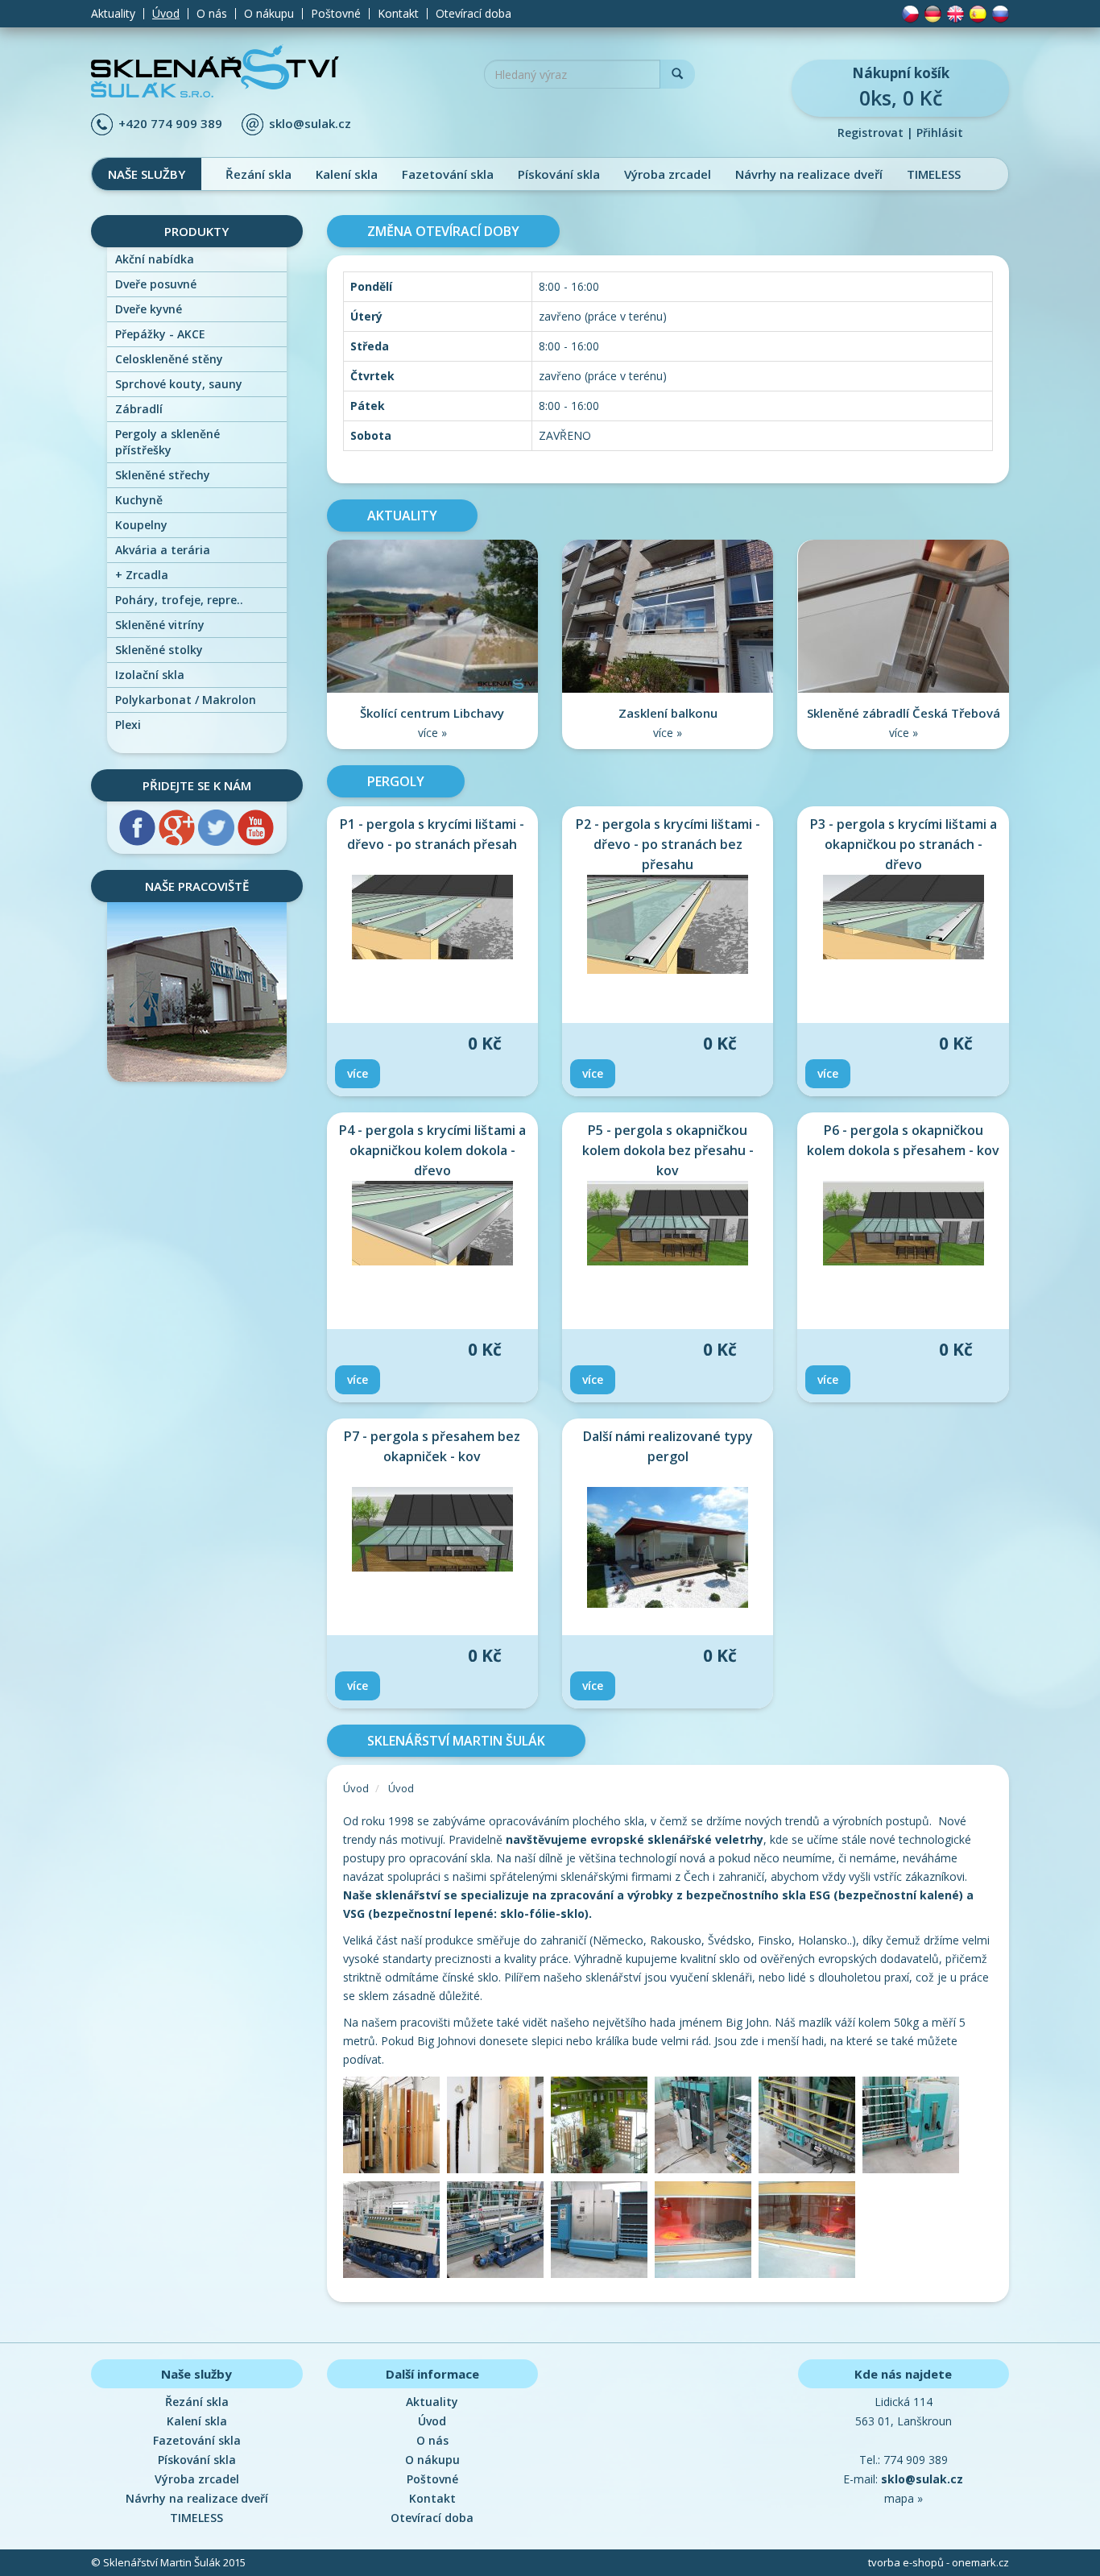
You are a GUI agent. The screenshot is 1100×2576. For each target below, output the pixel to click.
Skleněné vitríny (160, 625)
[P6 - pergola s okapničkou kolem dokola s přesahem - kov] (903, 1223)
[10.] (707, 2232)
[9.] (603, 2232)
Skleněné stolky (159, 650)
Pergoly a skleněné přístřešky (167, 442)
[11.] (809, 2232)
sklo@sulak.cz (310, 123)
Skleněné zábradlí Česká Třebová (904, 713)
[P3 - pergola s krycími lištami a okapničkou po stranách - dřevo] (903, 917)
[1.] (395, 2128)
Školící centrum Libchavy (432, 713)
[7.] (395, 2232)
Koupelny (141, 525)
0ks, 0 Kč (901, 87)
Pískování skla (559, 174)
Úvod (166, 14)
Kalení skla (347, 174)
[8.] (499, 2232)
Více (358, 1073)
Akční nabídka (155, 259)
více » (432, 733)
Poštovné (336, 14)
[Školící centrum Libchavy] (432, 615)
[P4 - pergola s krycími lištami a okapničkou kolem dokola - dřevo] (432, 1223)
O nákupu (269, 14)
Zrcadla (142, 575)
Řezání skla (258, 174)
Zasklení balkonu (668, 713)
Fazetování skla (448, 174)
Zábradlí (139, 409)
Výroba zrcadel (668, 174)
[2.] (499, 2128)
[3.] (603, 2128)
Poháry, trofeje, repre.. (179, 600)
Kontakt (398, 14)
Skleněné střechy (163, 475)
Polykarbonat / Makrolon (186, 700)
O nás (212, 14)
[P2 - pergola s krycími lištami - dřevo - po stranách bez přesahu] (668, 924)
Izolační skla (150, 675)
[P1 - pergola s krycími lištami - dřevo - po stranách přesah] (432, 917)
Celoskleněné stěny (169, 359)
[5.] (811, 2128)
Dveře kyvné (149, 309)
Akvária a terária (163, 550)
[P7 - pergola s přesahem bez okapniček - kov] (432, 1529)
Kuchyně (139, 500)
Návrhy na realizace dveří (809, 174)
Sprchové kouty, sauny (179, 384)
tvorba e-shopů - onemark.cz (939, 2562)
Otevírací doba (473, 14)
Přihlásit (940, 133)
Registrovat (870, 133)
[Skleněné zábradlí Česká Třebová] (904, 615)
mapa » (904, 2498)
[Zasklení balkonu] (668, 615)
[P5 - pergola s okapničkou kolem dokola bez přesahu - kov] (668, 1223)
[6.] (913, 2128)
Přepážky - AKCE (160, 334)
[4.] (707, 2128)
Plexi (128, 725)
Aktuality (113, 14)
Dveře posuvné (156, 284)
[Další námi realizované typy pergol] (668, 1547)
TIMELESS (934, 174)
